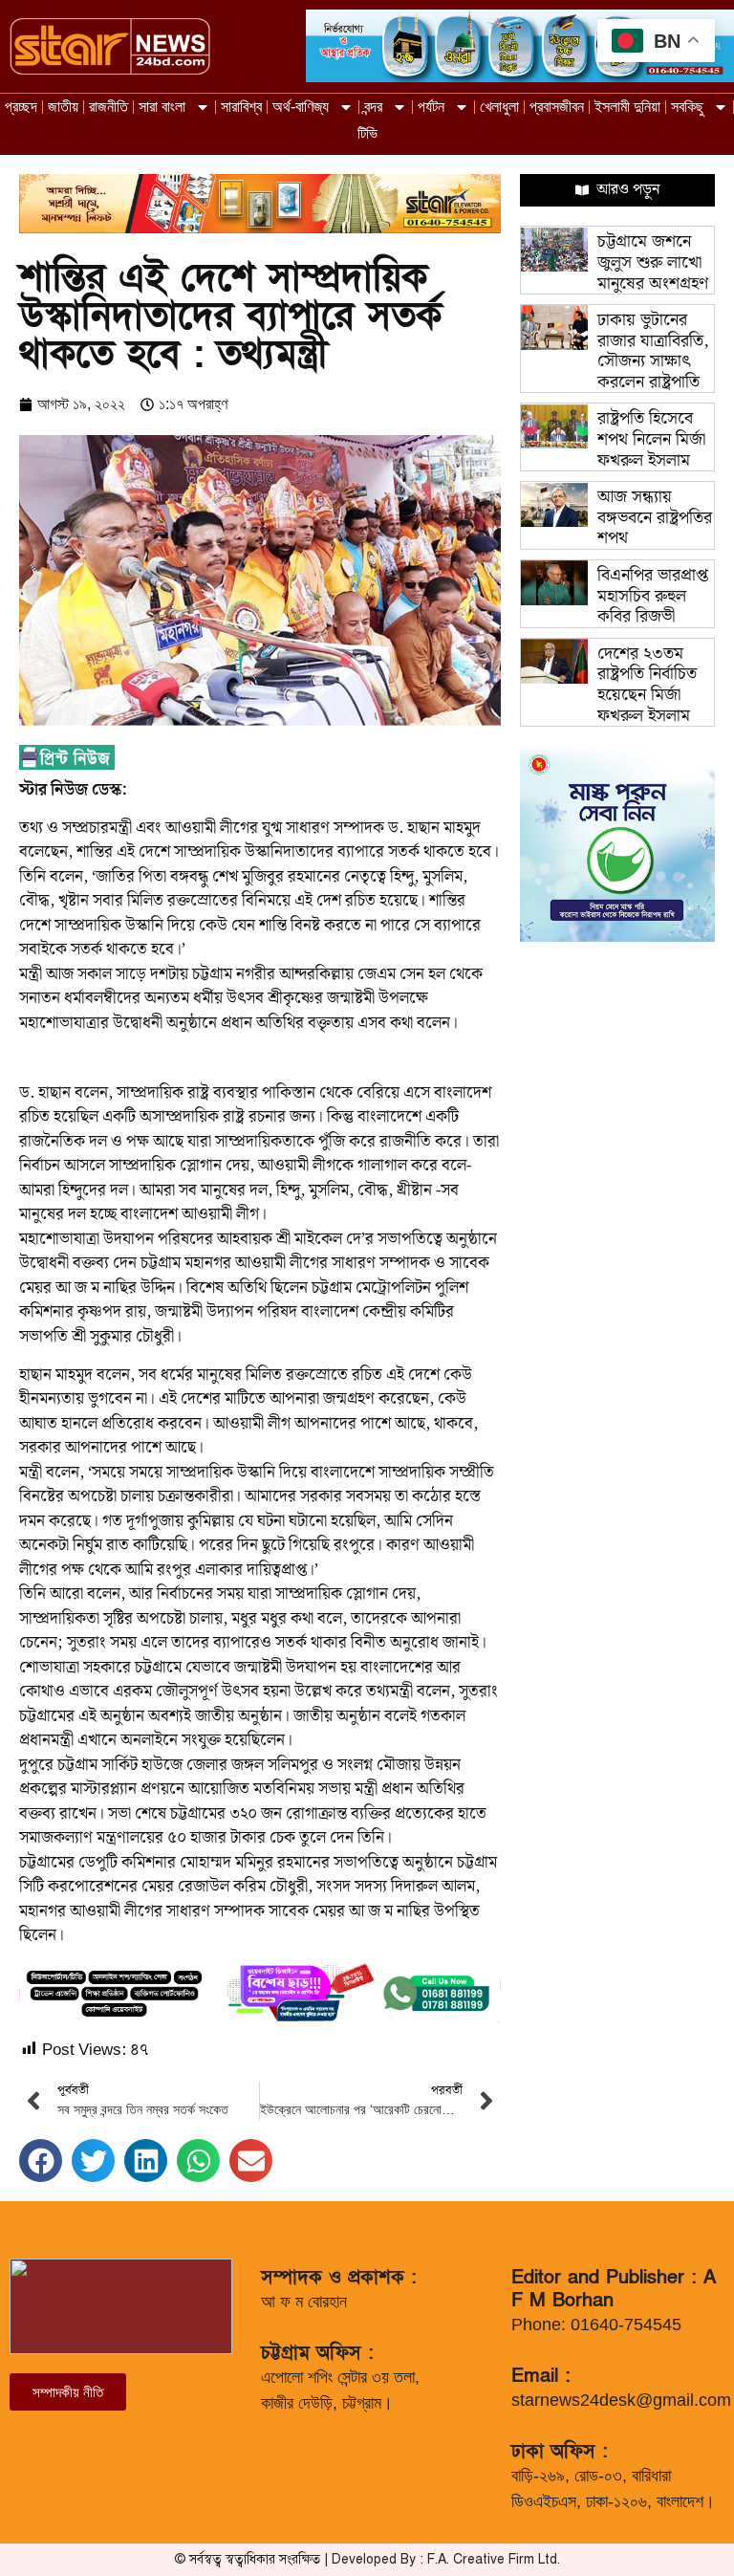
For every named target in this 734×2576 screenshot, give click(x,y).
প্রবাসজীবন (557, 107)
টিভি (367, 133)
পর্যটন (431, 107)
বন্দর (373, 107)
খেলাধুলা (499, 107)
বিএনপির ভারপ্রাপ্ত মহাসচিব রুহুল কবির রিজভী (653, 596)
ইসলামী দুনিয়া (627, 107)
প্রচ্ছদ (21, 107)
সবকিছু (687, 107)
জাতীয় (63, 107)
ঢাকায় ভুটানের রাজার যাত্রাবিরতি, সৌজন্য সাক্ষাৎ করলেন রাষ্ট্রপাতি (653, 351)
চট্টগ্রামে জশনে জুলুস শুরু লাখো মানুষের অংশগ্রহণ (653, 262)
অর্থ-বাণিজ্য (301, 107)
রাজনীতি (108, 107)
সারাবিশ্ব (241, 107)
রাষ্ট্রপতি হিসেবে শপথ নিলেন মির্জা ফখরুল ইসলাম (651, 439)
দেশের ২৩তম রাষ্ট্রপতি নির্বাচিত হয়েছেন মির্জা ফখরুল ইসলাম (647, 685)
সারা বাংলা (162, 107)
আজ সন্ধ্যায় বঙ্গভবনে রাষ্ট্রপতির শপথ (655, 517)
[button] (41, 2161)
